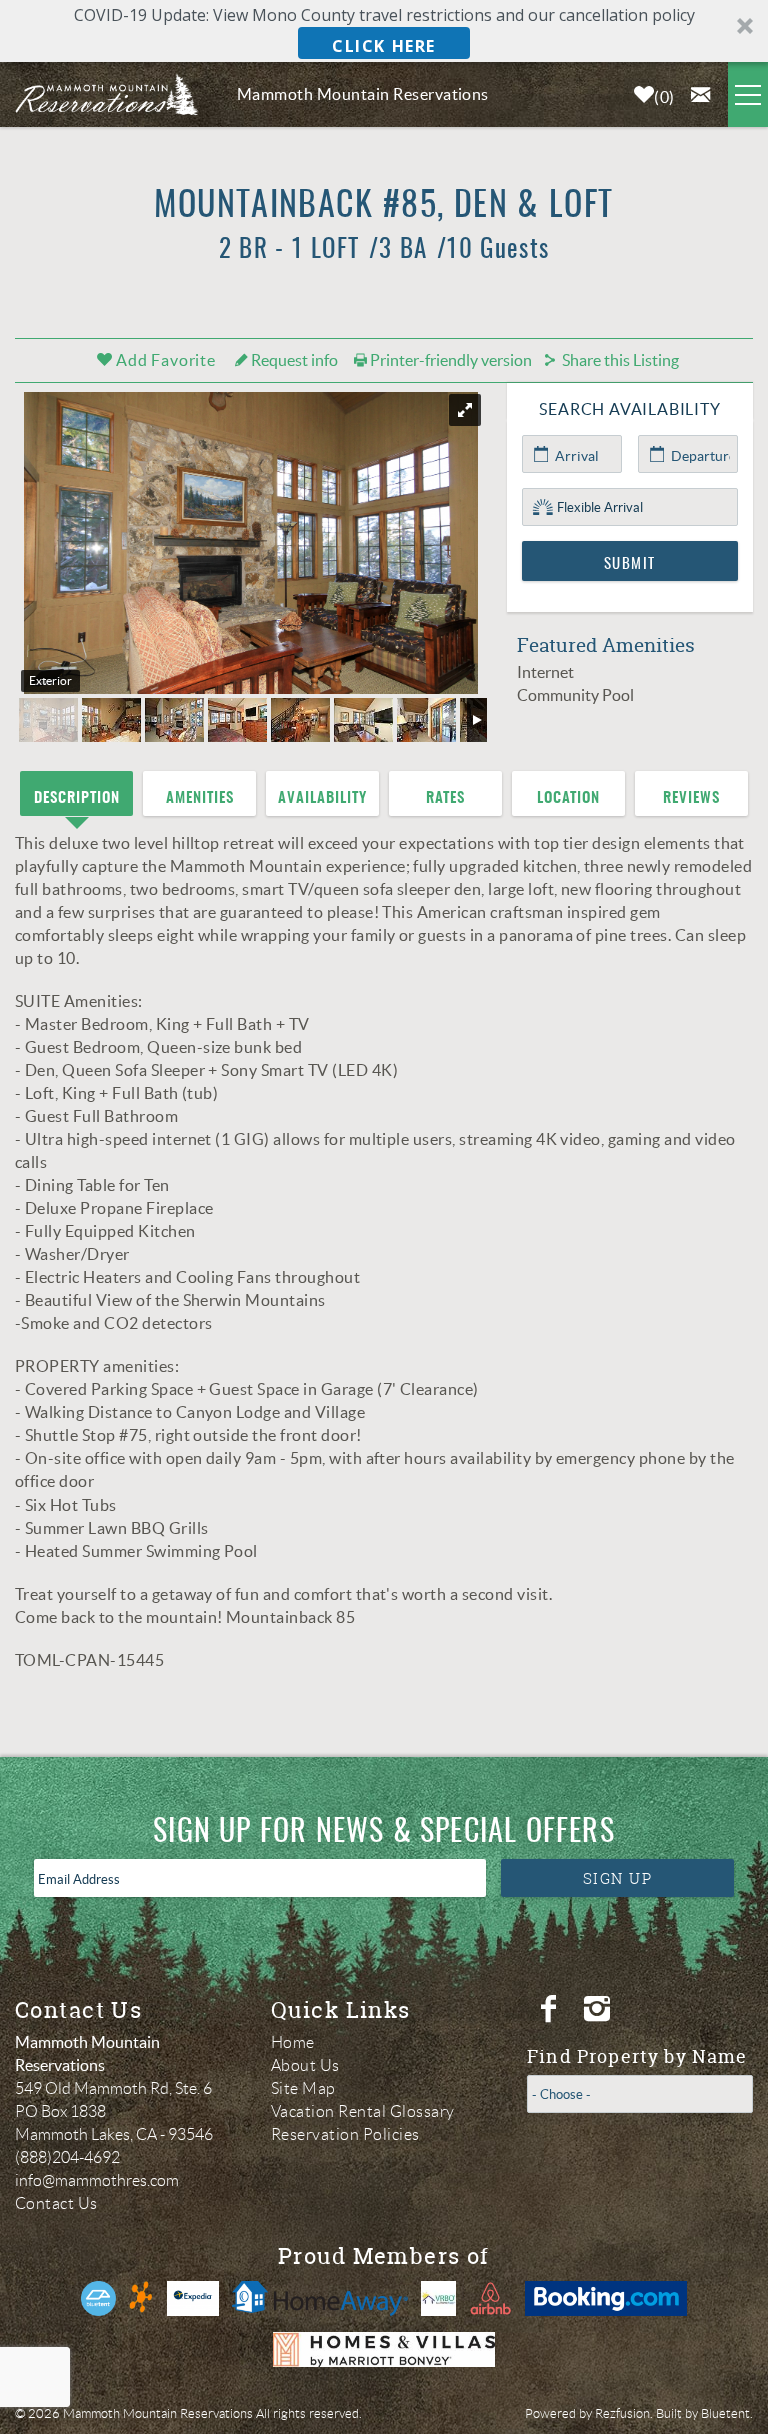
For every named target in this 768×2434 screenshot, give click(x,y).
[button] (384, 31)
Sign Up (618, 1878)
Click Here (384, 46)
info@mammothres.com (97, 2180)
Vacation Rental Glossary (363, 2111)
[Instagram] (599, 2009)
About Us (305, 2065)
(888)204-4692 (67, 2157)
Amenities (200, 798)
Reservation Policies (345, 2134)
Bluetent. (727, 2413)
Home (293, 2042)
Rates (445, 798)
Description (77, 798)
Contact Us (56, 2203)
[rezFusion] (141, 2298)
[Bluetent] (98, 2298)
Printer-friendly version (449, 360)
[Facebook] (551, 2009)
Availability (322, 798)
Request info (293, 360)
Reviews (691, 798)
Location (568, 798)
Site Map (303, 2088)
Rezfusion (622, 2413)
